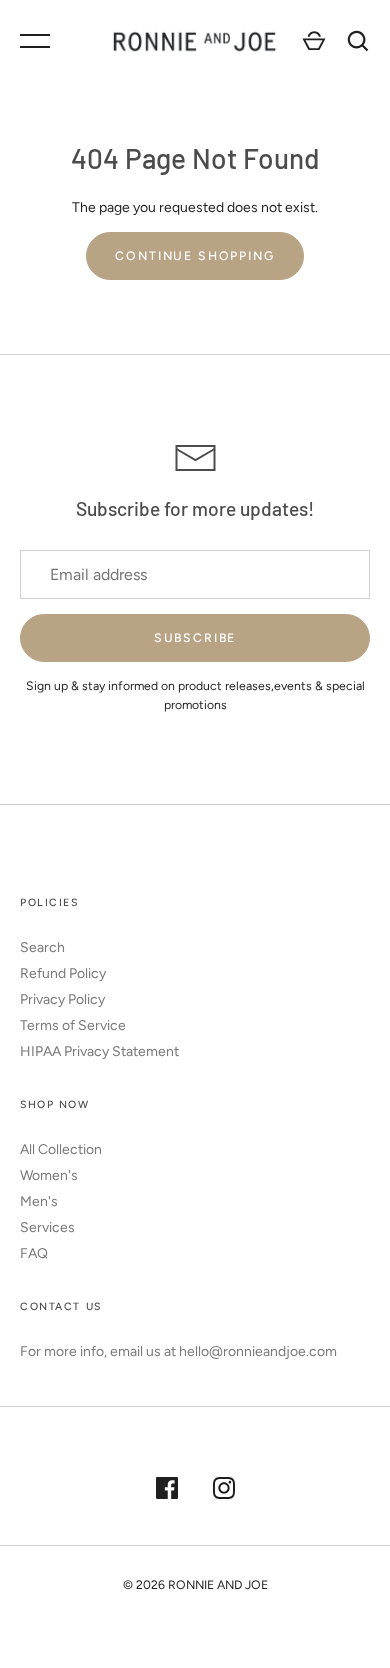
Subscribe (195, 637)
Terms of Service (73, 1025)
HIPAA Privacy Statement (99, 1051)
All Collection (61, 1149)
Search (42, 947)
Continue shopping (194, 255)
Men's (39, 1201)
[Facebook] (167, 1491)
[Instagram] (224, 1491)
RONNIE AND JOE (218, 1584)
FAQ (34, 1253)
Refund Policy (63, 973)
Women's (49, 1175)
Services (47, 1227)
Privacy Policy (62, 999)
